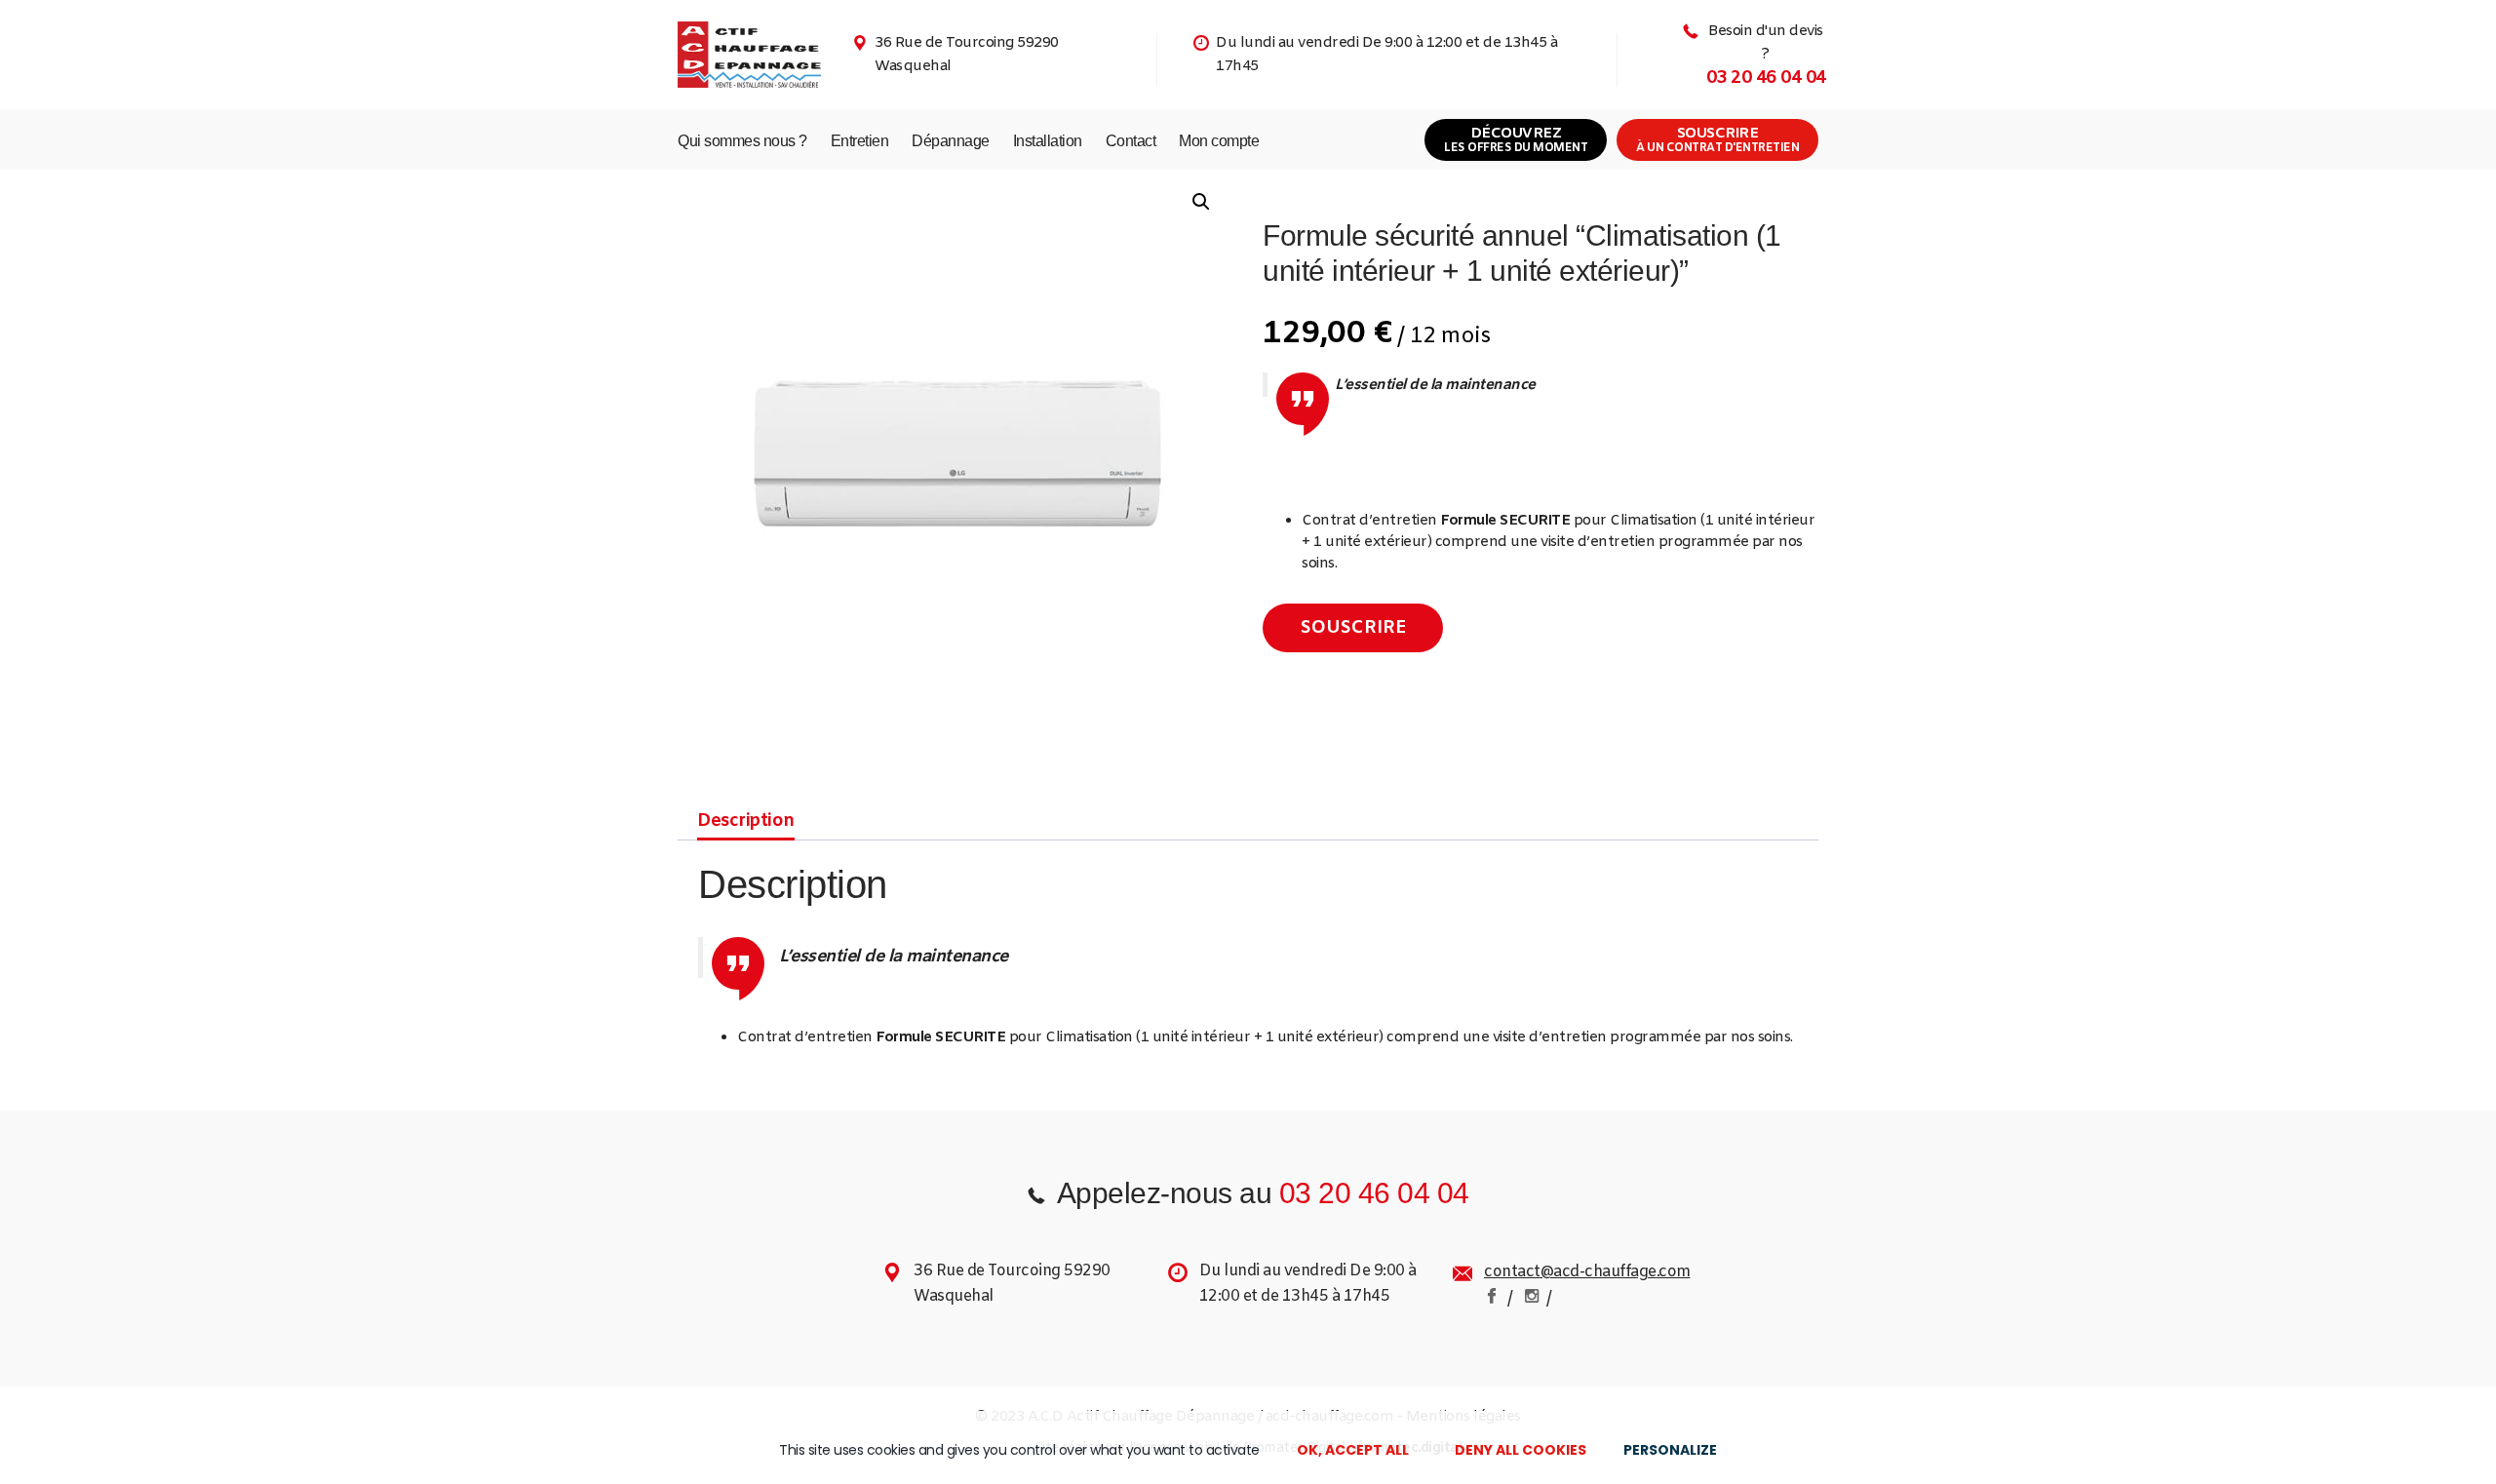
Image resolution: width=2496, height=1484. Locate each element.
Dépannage (951, 141)
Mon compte (1219, 141)
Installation (1048, 141)
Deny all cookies (1521, 1450)
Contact (1131, 141)
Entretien (860, 141)
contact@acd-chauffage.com (1587, 1272)
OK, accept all (1353, 1450)
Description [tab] (746, 821)
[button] (1201, 202)
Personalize (1670, 1450)
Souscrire (1717, 140)
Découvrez (1516, 140)
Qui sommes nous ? (742, 141)
